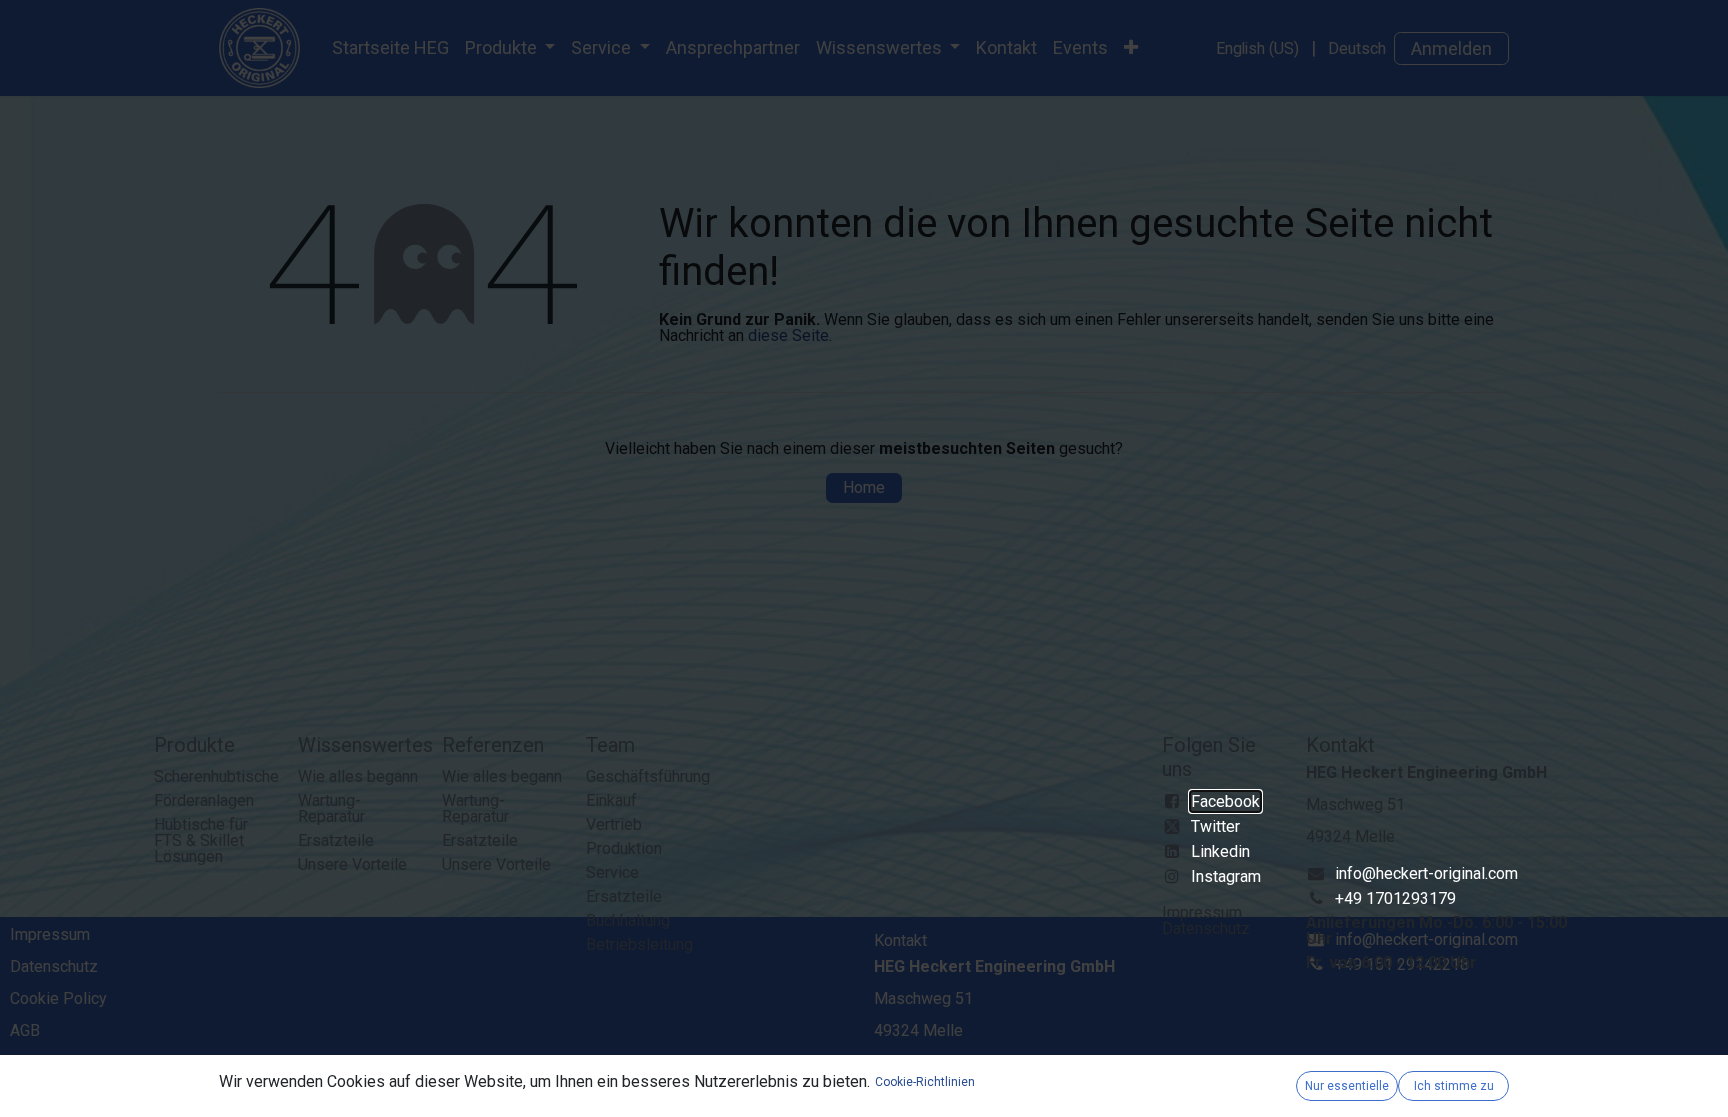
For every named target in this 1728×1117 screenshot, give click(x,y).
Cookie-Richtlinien (925, 1082)
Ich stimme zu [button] (1454, 1086)
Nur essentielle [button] (1347, 1086)
